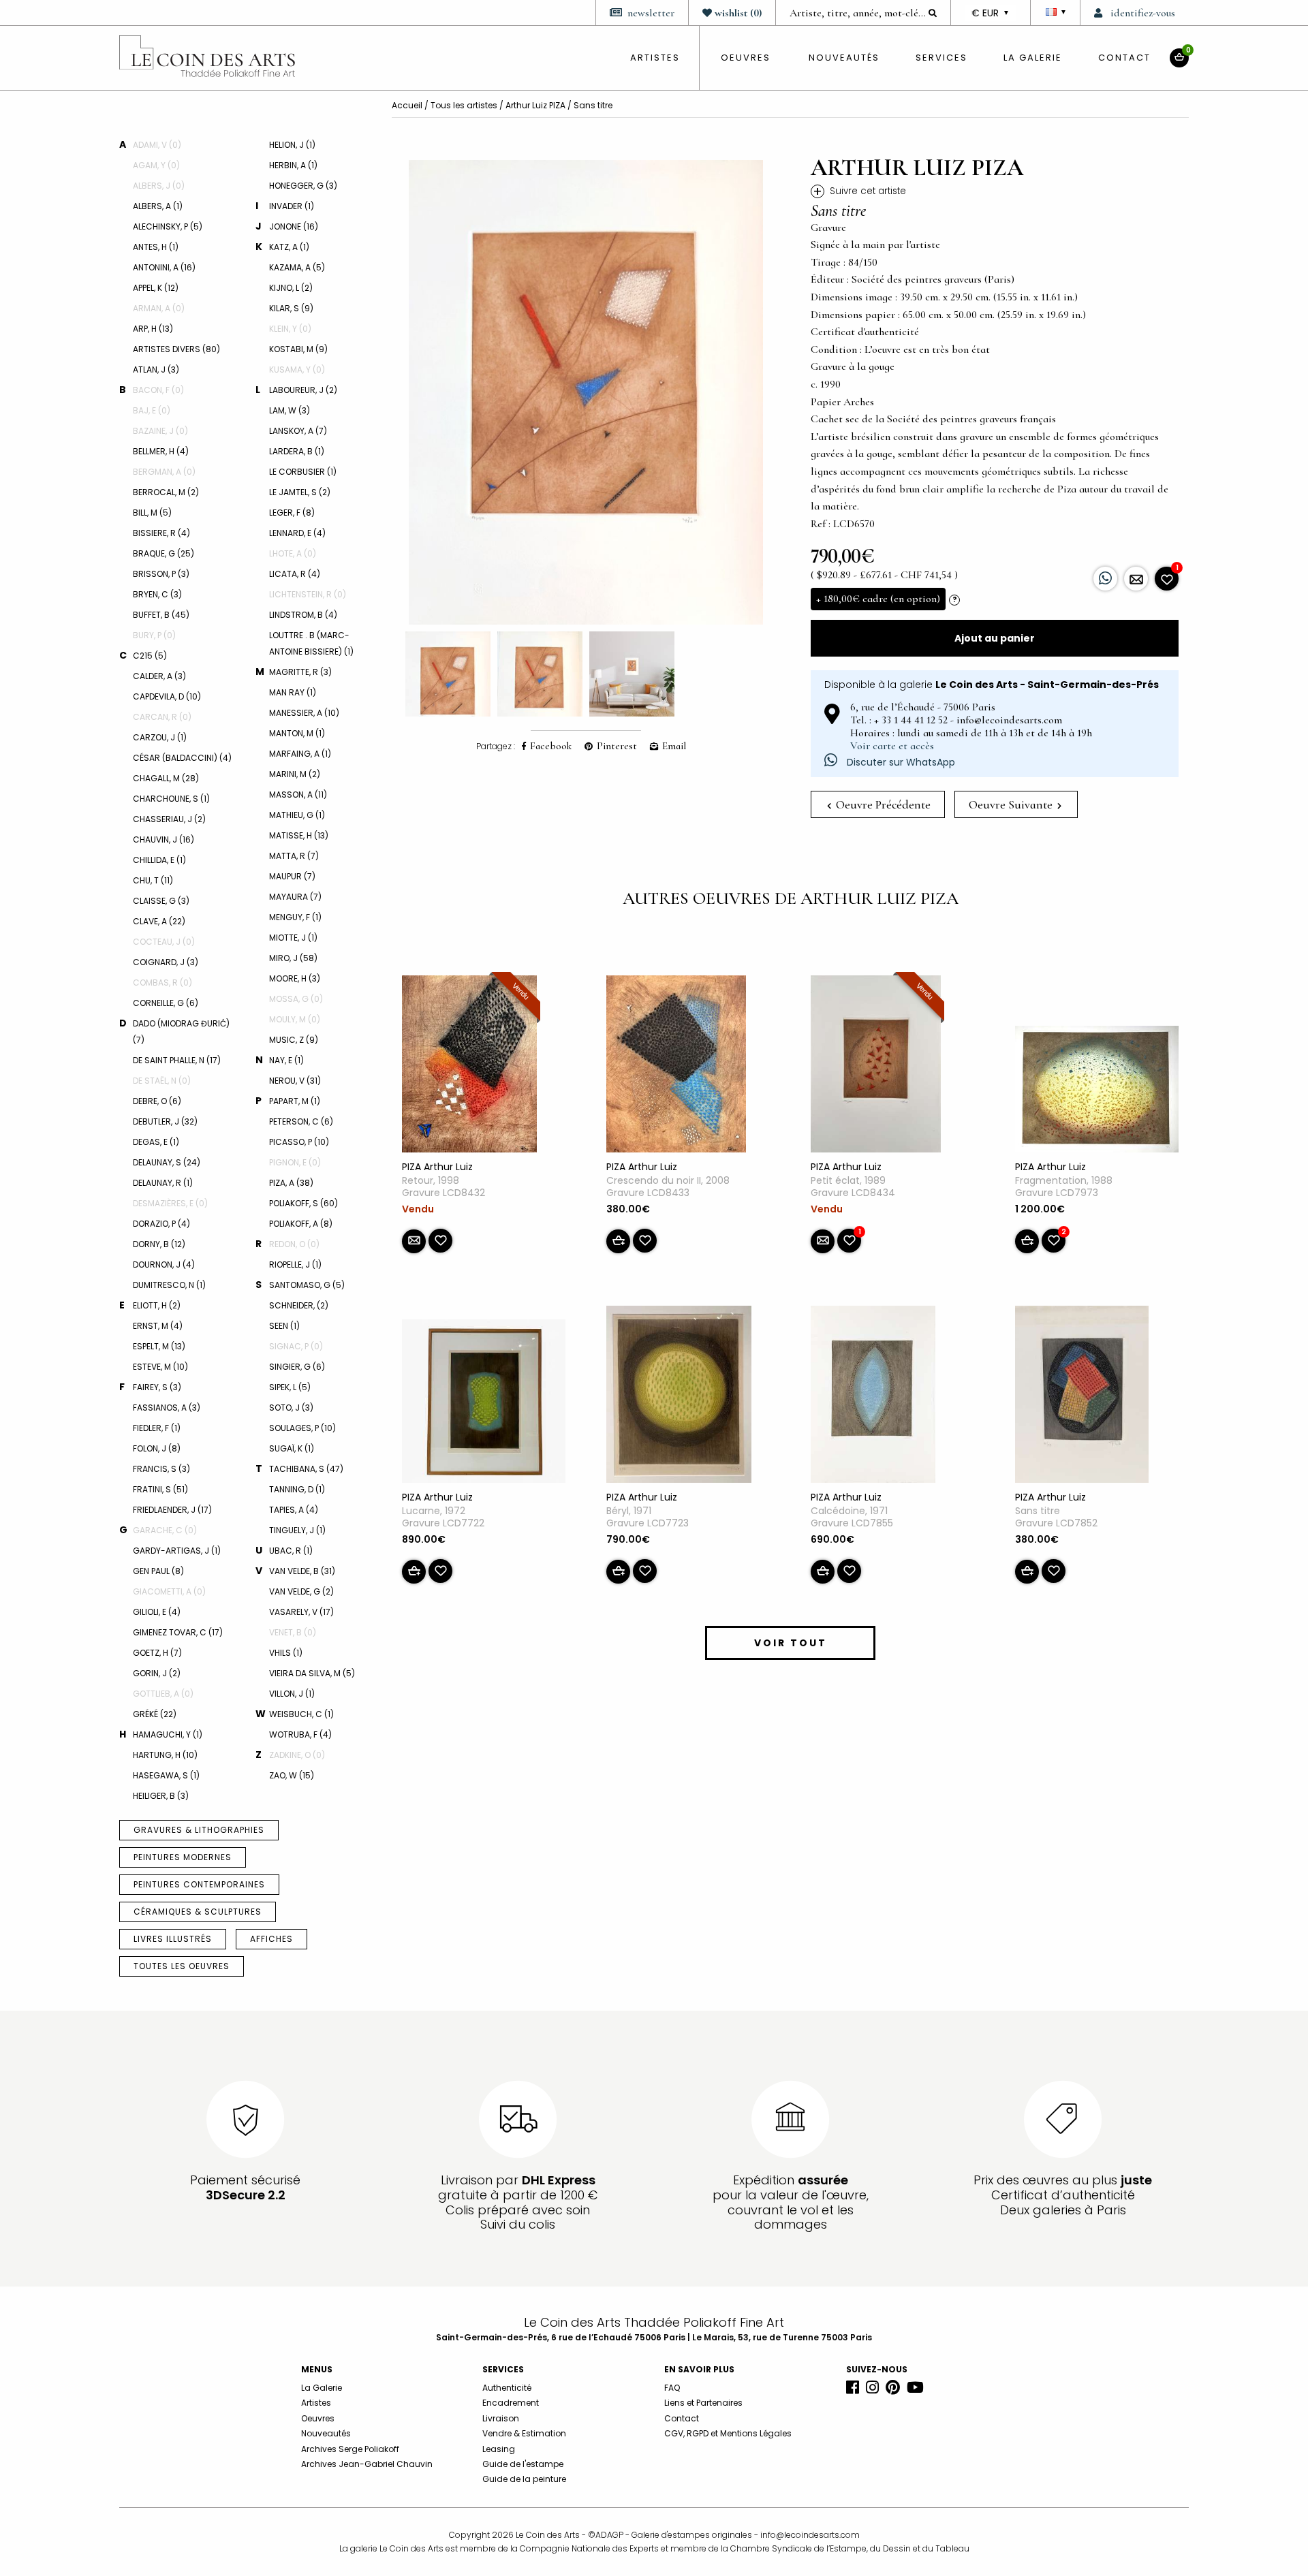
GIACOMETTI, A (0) (169, 1591)
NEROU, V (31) (295, 1081)
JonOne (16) (294, 226)
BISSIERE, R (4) (161, 533)
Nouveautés (844, 58)
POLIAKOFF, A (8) (301, 1224)
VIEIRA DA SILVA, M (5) (312, 1673)
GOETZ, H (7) (157, 1653)
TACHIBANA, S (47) (306, 1469)
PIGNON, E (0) (295, 1162)
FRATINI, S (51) (160, 1489)
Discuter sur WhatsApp (900, 762)
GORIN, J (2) (157, 1673)
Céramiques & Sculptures (198, 1912)
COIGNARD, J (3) (166, 962)
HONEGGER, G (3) (303, 186)
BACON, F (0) (158, 390)
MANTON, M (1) (297, 733)
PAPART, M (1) (295, 1101)
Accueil (407, 105)
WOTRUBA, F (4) (300, 1734)
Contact (1124, 58)
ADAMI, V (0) (157, 145)
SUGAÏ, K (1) (292, 1448)
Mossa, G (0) (296, 999)
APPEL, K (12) (156, 288)
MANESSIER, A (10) (304, 713)
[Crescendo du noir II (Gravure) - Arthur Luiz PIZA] (676, 1067)
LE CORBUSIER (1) (303, 472)
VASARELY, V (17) (301, 1612)
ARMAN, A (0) (159, 308)
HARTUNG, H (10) (165, 1755)
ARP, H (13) (153, 329)
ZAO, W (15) (292, 1775)
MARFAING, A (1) (300, 754)
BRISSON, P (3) (161, 574)
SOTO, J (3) (291, 1408)
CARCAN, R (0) (162, 717)
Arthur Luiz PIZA (535, 105)
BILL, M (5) (152, 513)
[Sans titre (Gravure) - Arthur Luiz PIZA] (1082, 1397)
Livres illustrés (173, 1939)
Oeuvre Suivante (1012, 804)
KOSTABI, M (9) (298, 349)
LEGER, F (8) (292, 513)
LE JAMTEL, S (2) (300, 492)
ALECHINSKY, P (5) (168, 226)
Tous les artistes (464, 105)
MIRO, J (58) (293, 958)
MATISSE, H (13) (299, 835)
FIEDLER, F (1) (157, 1428)
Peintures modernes (183, 1857)
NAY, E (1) (286, 1060)
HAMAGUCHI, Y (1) (168, 1734)
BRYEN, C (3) (157, 594)
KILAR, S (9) (291, 308)
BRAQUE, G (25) (163, 553)
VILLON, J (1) (292, 1694)
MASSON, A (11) (298, 795)
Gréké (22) (155, 1714)
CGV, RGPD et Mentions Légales (728, 2433)
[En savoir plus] (1136, 579)
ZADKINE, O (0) (297, 1755)
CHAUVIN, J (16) (163, 839)
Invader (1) (292, 206)
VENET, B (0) (293, 1632)
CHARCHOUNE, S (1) (171, 799)
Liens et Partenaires (703, 2403)
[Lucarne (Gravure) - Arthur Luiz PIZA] (484, 1404)
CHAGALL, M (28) (166, 778)
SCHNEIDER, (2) (299, 1305)
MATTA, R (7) (294, 856)
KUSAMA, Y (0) (297, 370)
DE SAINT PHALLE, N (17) (177, 1060)
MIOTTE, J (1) (293, 938)
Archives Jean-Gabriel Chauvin (367, 2464)
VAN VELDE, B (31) (302, 1571)
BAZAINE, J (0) (160, 431)
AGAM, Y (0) (156, 165)
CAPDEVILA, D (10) (167, 696)
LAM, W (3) (290, 410)
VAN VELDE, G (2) (301, 1591)
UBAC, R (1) (291, 1551)
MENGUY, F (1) (295, 917)
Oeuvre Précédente (882, 804)
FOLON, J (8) (157, 1448)
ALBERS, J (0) (159, 186)
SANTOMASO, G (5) (307, 1285)
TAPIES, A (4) (294, 1510)
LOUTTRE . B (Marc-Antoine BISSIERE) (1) (311, 643)
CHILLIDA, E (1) (159, 860)
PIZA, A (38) (291, 1183)
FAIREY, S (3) (157, 1387)
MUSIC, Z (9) (294, 1040)
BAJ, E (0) (152, 410)
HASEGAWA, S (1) (166, 1775)
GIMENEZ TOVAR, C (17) (178, 1632)
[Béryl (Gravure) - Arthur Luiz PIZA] (679, 1397)
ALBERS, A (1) (158, 206)
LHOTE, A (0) (293, 553)
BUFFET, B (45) (161, 615)
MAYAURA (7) (295, 897)
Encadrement (511, 2403)
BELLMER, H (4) (161, 451)
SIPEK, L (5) (290, 1387)
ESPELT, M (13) (159, 1346)
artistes (655, 58)
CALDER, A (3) (159, 676)
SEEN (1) (284, 1326)
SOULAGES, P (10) (302, 1428)
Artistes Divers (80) (176, 349)
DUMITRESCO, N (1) (169, 1285)
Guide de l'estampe (523, 2464)
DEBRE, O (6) (157, 1101)
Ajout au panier (995, 638)
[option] (586, 392)
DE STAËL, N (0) (162, 1081)
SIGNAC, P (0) (296, 1346)
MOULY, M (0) (295, 1019)
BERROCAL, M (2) (166, 492)
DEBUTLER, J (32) (165, 1121)
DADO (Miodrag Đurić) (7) (181, 1032)
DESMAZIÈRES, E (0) (170, 1203)
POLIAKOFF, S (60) (303, 1203)
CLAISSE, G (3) (161, 901)
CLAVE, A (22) (159, 921)
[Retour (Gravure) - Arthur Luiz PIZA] (469, 1067)
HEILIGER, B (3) (161, 1796)
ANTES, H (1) (156, 247)
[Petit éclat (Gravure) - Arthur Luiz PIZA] (876, 1067)
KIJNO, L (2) (291, 288)
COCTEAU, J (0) (164, 942)
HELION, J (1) (292, 145)
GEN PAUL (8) (158, 1571)
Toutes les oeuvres (182, 1966)
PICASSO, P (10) (299, 1142)
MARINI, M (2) (295, 774)
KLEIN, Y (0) (290, 329)
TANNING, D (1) (297, 1489)
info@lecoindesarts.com (810, 2535)
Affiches (271, 1939)
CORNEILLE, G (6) (166, 1003)
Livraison (501, 2418)
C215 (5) (150, 656)
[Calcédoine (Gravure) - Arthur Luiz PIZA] (873, 1397)
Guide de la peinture (524, 2479)
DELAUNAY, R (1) (163, 1183)
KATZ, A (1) (289, 247)
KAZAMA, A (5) (297, 267)
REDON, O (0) (294, 1244)
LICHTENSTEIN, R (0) (308, 594)
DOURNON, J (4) (164, 1265)
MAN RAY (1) (293, 692)
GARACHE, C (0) (165, 1530)
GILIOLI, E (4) (157, 1612)
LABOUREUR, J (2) (303, 390)
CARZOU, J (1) (160, 737)
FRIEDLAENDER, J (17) (172, 1510)
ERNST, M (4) (158, 1326)
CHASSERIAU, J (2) (169, 819)
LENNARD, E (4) (297, 533)
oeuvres (746, 58)
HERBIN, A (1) (293, 165)
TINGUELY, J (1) (297, 1530)
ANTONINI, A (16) (164, 267)
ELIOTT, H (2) (157, 1305)
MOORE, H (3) (295, 978)
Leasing (499, 2449)
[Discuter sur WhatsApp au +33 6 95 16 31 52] (1105, 579)
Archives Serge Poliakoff (350, 2449)
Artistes (316, 2403)
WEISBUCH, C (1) (301, 1714)
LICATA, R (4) (295, 574)
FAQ (672, 2388)
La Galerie (1033, 58)
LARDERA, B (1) (297, 451)
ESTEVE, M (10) (160, 1367)
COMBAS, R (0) (162, 983)
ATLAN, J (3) (156, 370)
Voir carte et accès (892, 746)
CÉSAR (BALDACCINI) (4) (182, 758)
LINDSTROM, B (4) (303, 615)
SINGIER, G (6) (297, 1367)
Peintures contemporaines (199, 1884)
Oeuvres (318, 2418)
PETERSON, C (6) (301, 1121)
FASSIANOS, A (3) (167, 1408)
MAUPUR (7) (292, 876)
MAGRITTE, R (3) (300, 672)
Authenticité (507, 2388)
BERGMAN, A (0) (164, 472)
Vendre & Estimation (524, 2433)
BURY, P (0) (154, 635)
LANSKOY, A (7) (298, 431)
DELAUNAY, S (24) (167, 1162)
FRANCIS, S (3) (161, 1469)
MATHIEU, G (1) (297, 815)
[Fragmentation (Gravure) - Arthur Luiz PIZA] (1097, 1092)
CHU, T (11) (153, 880)
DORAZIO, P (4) (161, 1224)
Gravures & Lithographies (199, 1830)
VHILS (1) (286, 1653)
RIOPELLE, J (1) (295, 1265)
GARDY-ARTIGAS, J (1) (177, 1551)
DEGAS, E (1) (156, 1142)
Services (941, 58)
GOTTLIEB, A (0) (163, 1694)
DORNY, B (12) (159, 1244)
